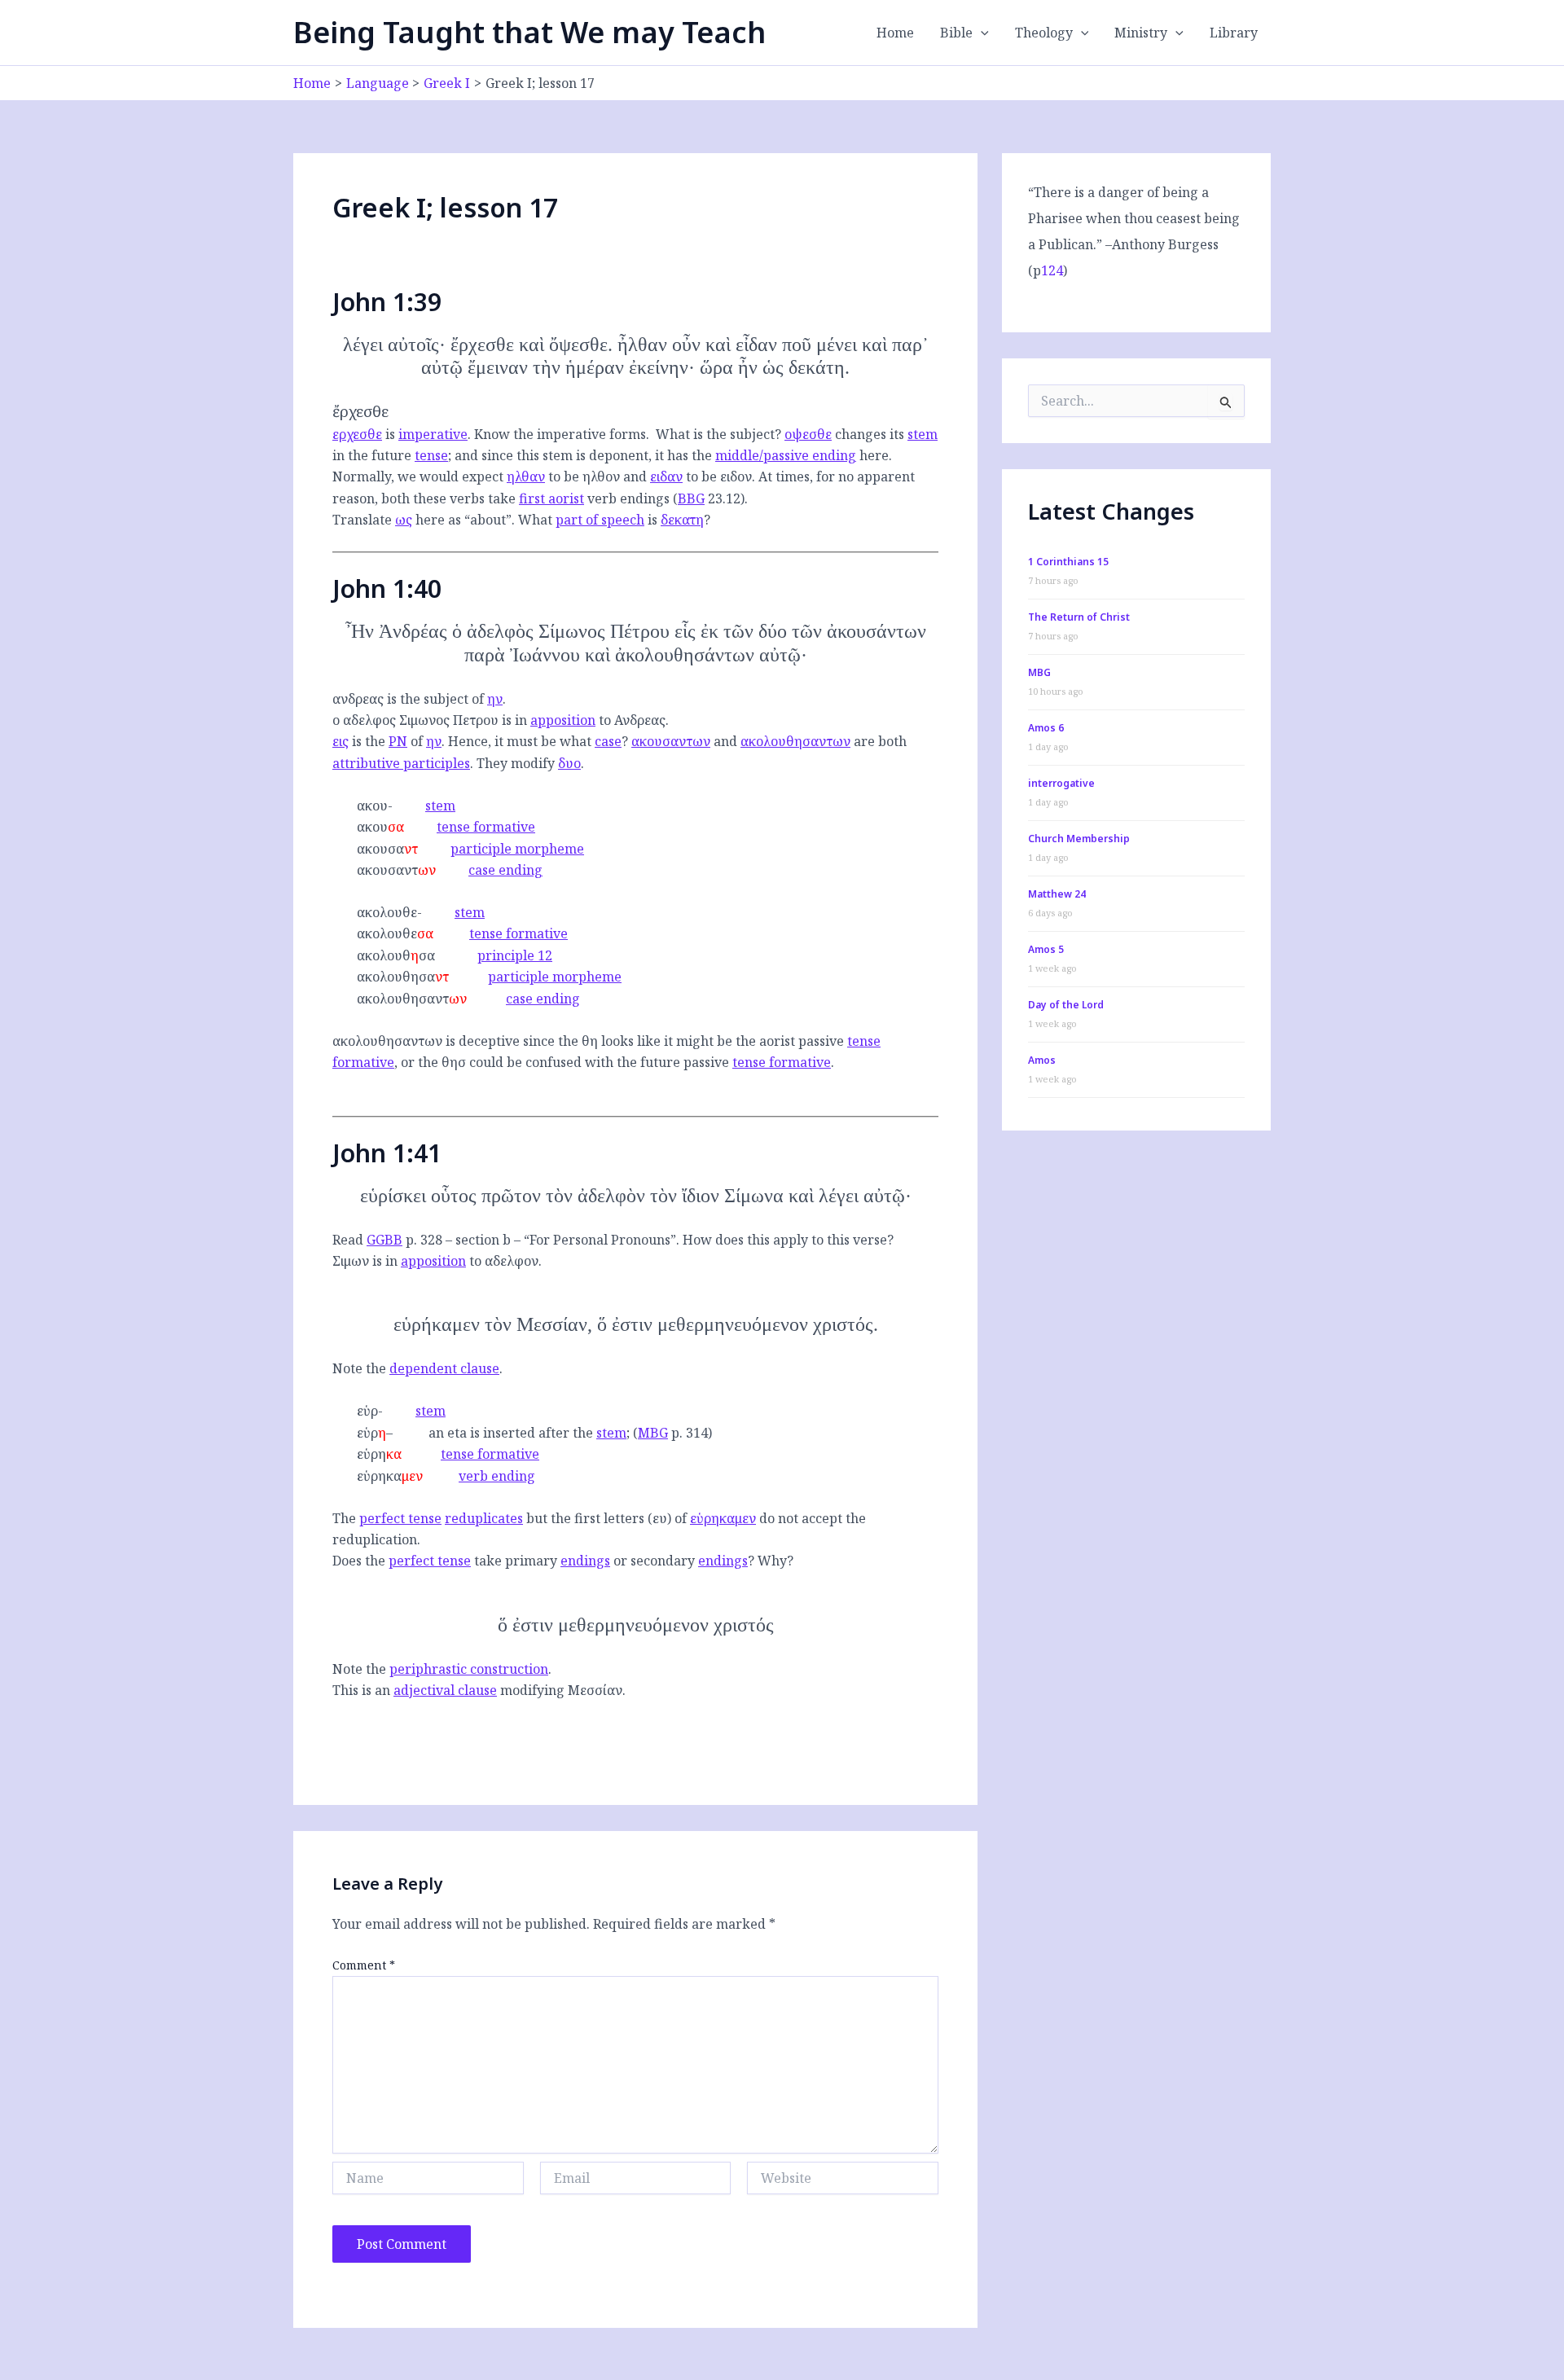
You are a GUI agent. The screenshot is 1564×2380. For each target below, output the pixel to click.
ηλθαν (526, 476)
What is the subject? (718, 434)
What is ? (614, 520)
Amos (1042, 1060)
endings (585, 1561)
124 (1052, 270)
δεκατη (682, 520)
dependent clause (444, 1368)
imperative (433, 434)
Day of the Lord (1066, 1005)
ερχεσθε (357, 434)
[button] (981, 33)
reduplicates (484, 1518)
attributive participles (401, 763)
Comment (364, 1965)
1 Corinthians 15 (1068, 562)
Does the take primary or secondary (540, 1561)
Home (895, 33)
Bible (956, 33)
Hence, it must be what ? (538, 741)
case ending (505, 870)
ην (495, 699)
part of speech (600, 520)
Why (772, 1561)
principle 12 (515, 955)
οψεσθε (808, 434)
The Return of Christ (1079, 617)
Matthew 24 (1057, 894)
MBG (653, 1433)
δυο (569, 763)
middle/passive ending (786, 455)
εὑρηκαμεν (723, 1518)
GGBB (384, 1240)
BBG (691, 498)
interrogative (1061, 783)
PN (398, 741)
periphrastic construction (469, 1669)
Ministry (1141, 33)
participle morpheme (517, 849)
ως (404, 520)
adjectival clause (445, 1690)
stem (923, 434)
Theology (1044, 33)
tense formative (486, 827)
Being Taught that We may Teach (529, 32)
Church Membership (1079, 839)
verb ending (497, 1476)
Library (1234, 33)
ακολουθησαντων (795, 741)
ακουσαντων (671, 741)
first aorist (551, 498)
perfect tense (400, 1518)
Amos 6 (1046, 728)
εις (340, 741)
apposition (563, 720)
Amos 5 (1046, 949)
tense (431, 455)
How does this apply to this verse (785, 1240)
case (608, 741)
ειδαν (666, 476)
